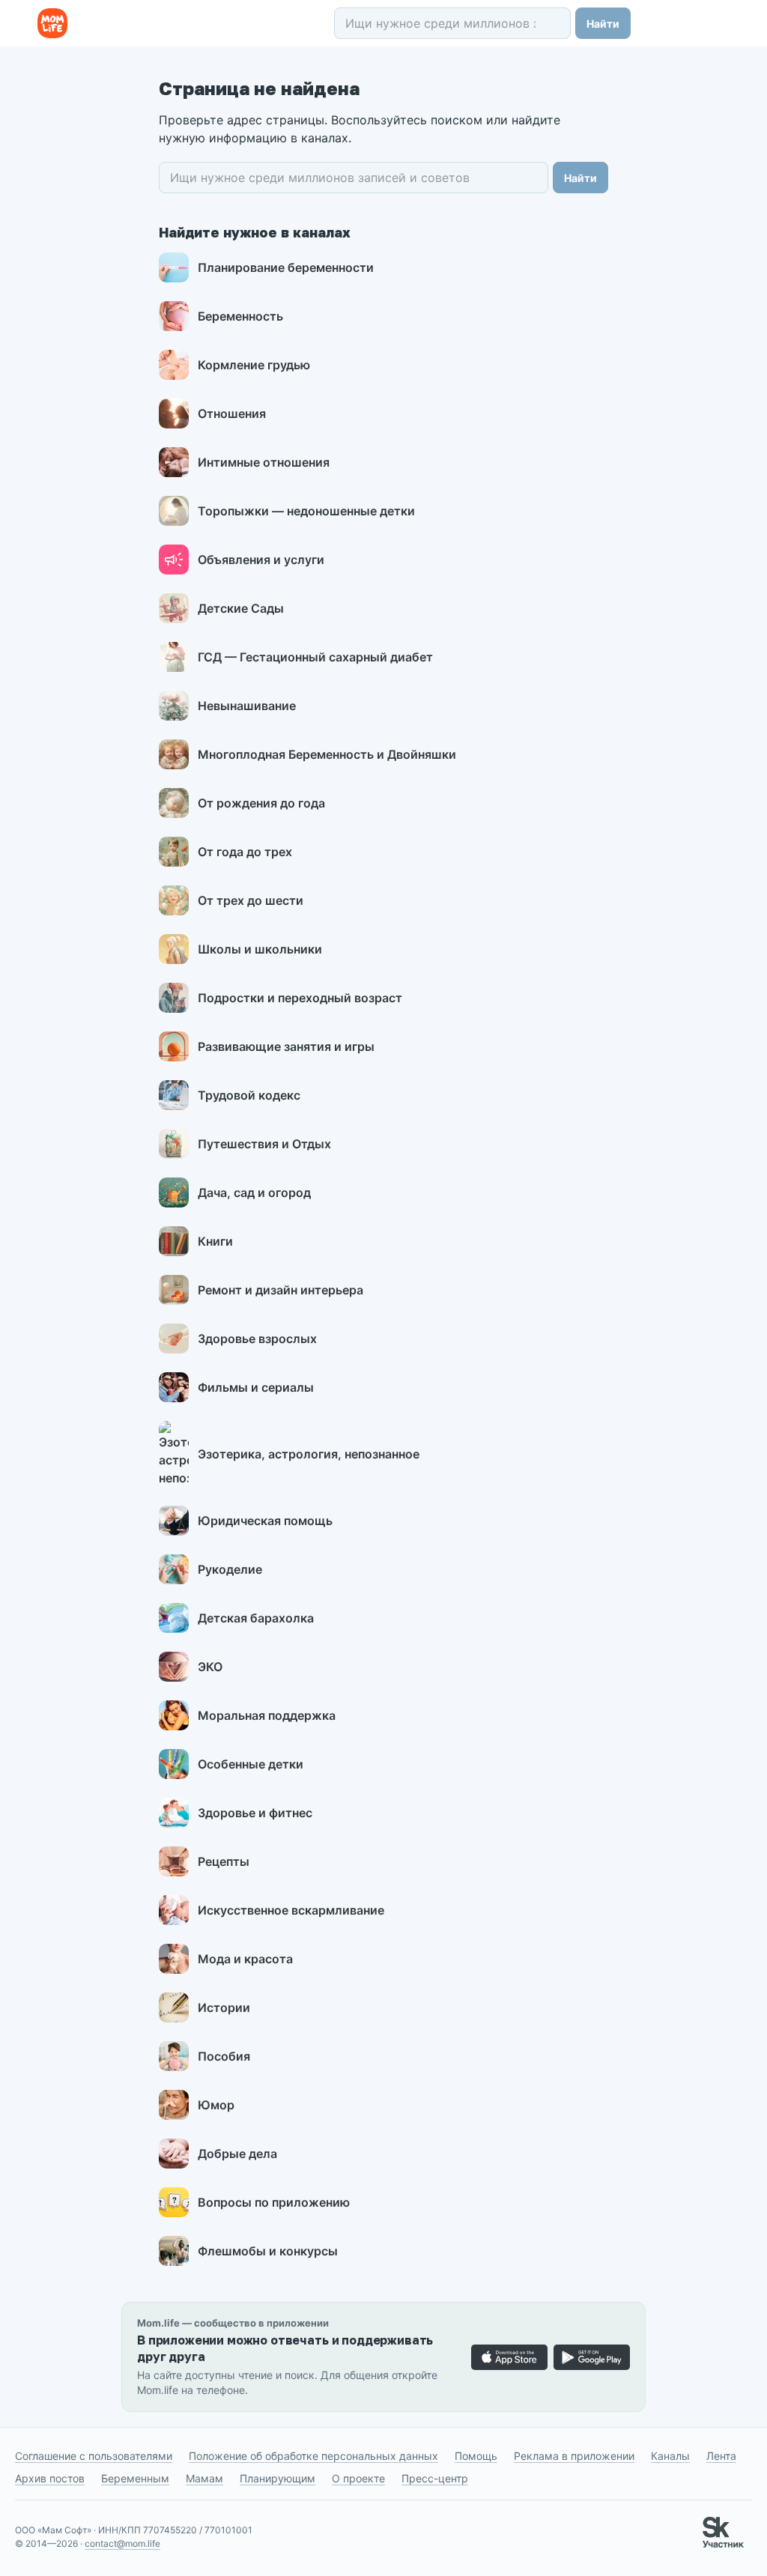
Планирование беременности (286, 267)
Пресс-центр (435, 2478)
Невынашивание (247, 706)
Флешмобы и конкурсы (268, 2251)
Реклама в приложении (574, 2456)
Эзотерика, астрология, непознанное (309, 1454)
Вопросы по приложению (274, 2202)
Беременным (135, 2478)
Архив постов (50, 2478)
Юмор (216, 2105)
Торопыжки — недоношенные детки (306, 511)
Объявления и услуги (261, 560)
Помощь (476, 2456)
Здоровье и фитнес (255, 1813)
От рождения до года (261, 803)
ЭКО (210, 1667)
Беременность (240, 316)
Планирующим (278, 2478)
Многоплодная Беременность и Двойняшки (327, 754)
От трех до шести (251, 900)
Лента (721, 2456)
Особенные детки (251, 1764)
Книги (215, 1241)
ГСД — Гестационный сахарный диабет (315, 657)
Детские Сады (241, 608)
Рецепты (224, 1861)
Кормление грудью (254, 365)
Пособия (224, 2056)
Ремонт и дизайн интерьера (281, 1290)
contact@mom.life (122, 2543)
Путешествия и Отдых (264, 1144)
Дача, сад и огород (254, 1192)
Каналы (670, 2456)
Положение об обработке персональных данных (313, 2456)
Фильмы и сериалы (256, 1387)
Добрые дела (237, 2154)
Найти (603, 24)
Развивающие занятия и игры (286, 1046)
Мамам (204, 2478)
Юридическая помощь (265, 1521)
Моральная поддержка (267, 1715)
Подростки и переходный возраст (300, 998)
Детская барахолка (256, 1618)
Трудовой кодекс (249, 1095)
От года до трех (245, 852)
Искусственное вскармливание (291, 1910)
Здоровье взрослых (257, 1339)
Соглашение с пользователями (94, 2456)
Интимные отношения (264, 462)
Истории (224, 2007)
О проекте (358, 2478)
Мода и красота (245, 1959)
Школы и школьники (260, 949)
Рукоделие (230, 1569)
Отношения (232, 413)
